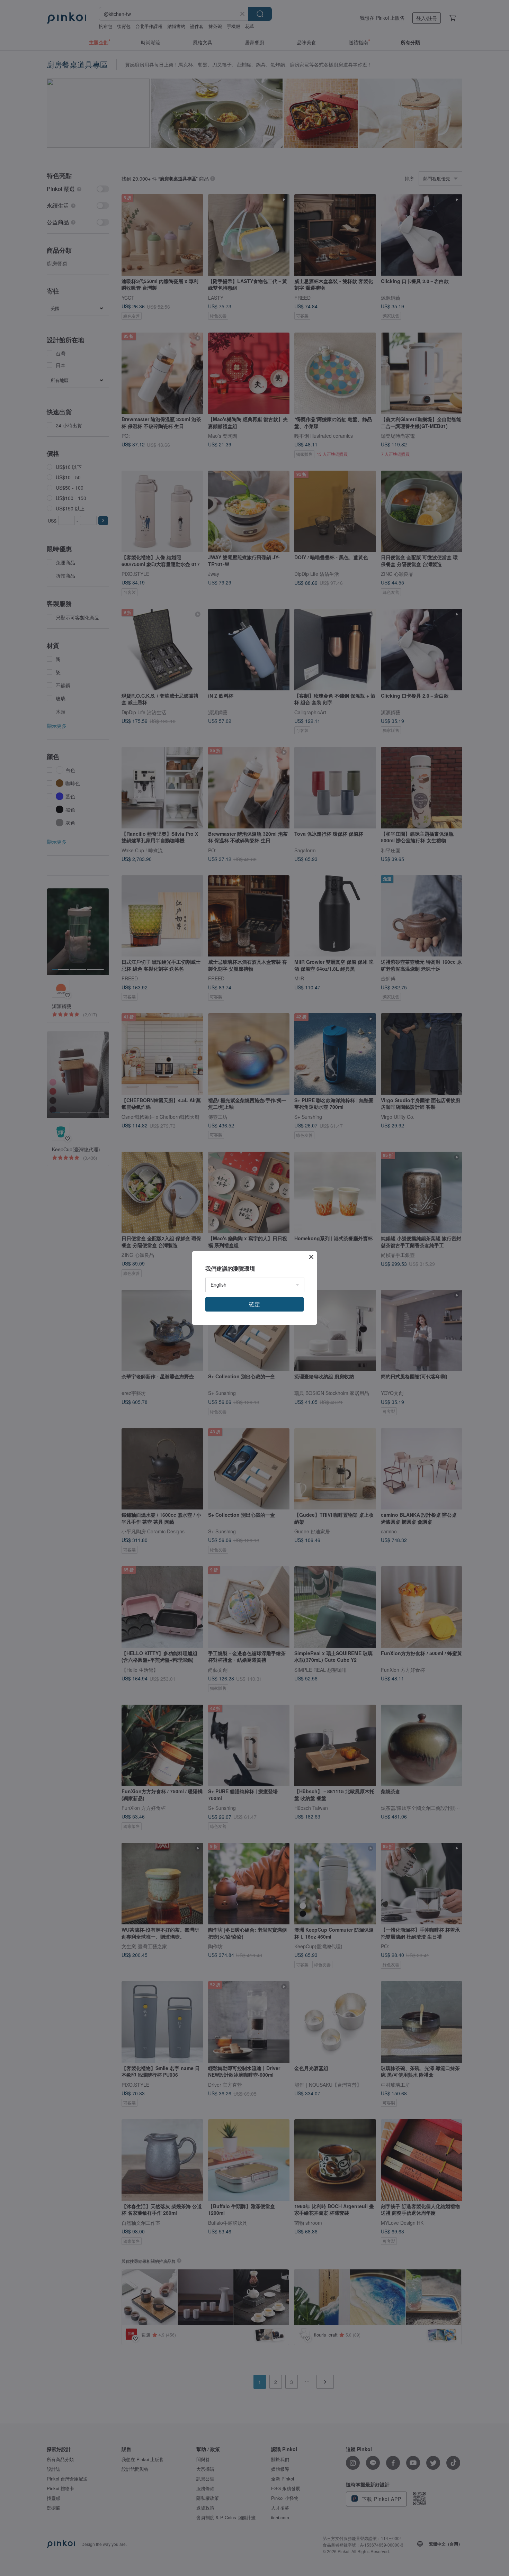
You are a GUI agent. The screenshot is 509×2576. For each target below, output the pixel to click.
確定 (254, 1304)
